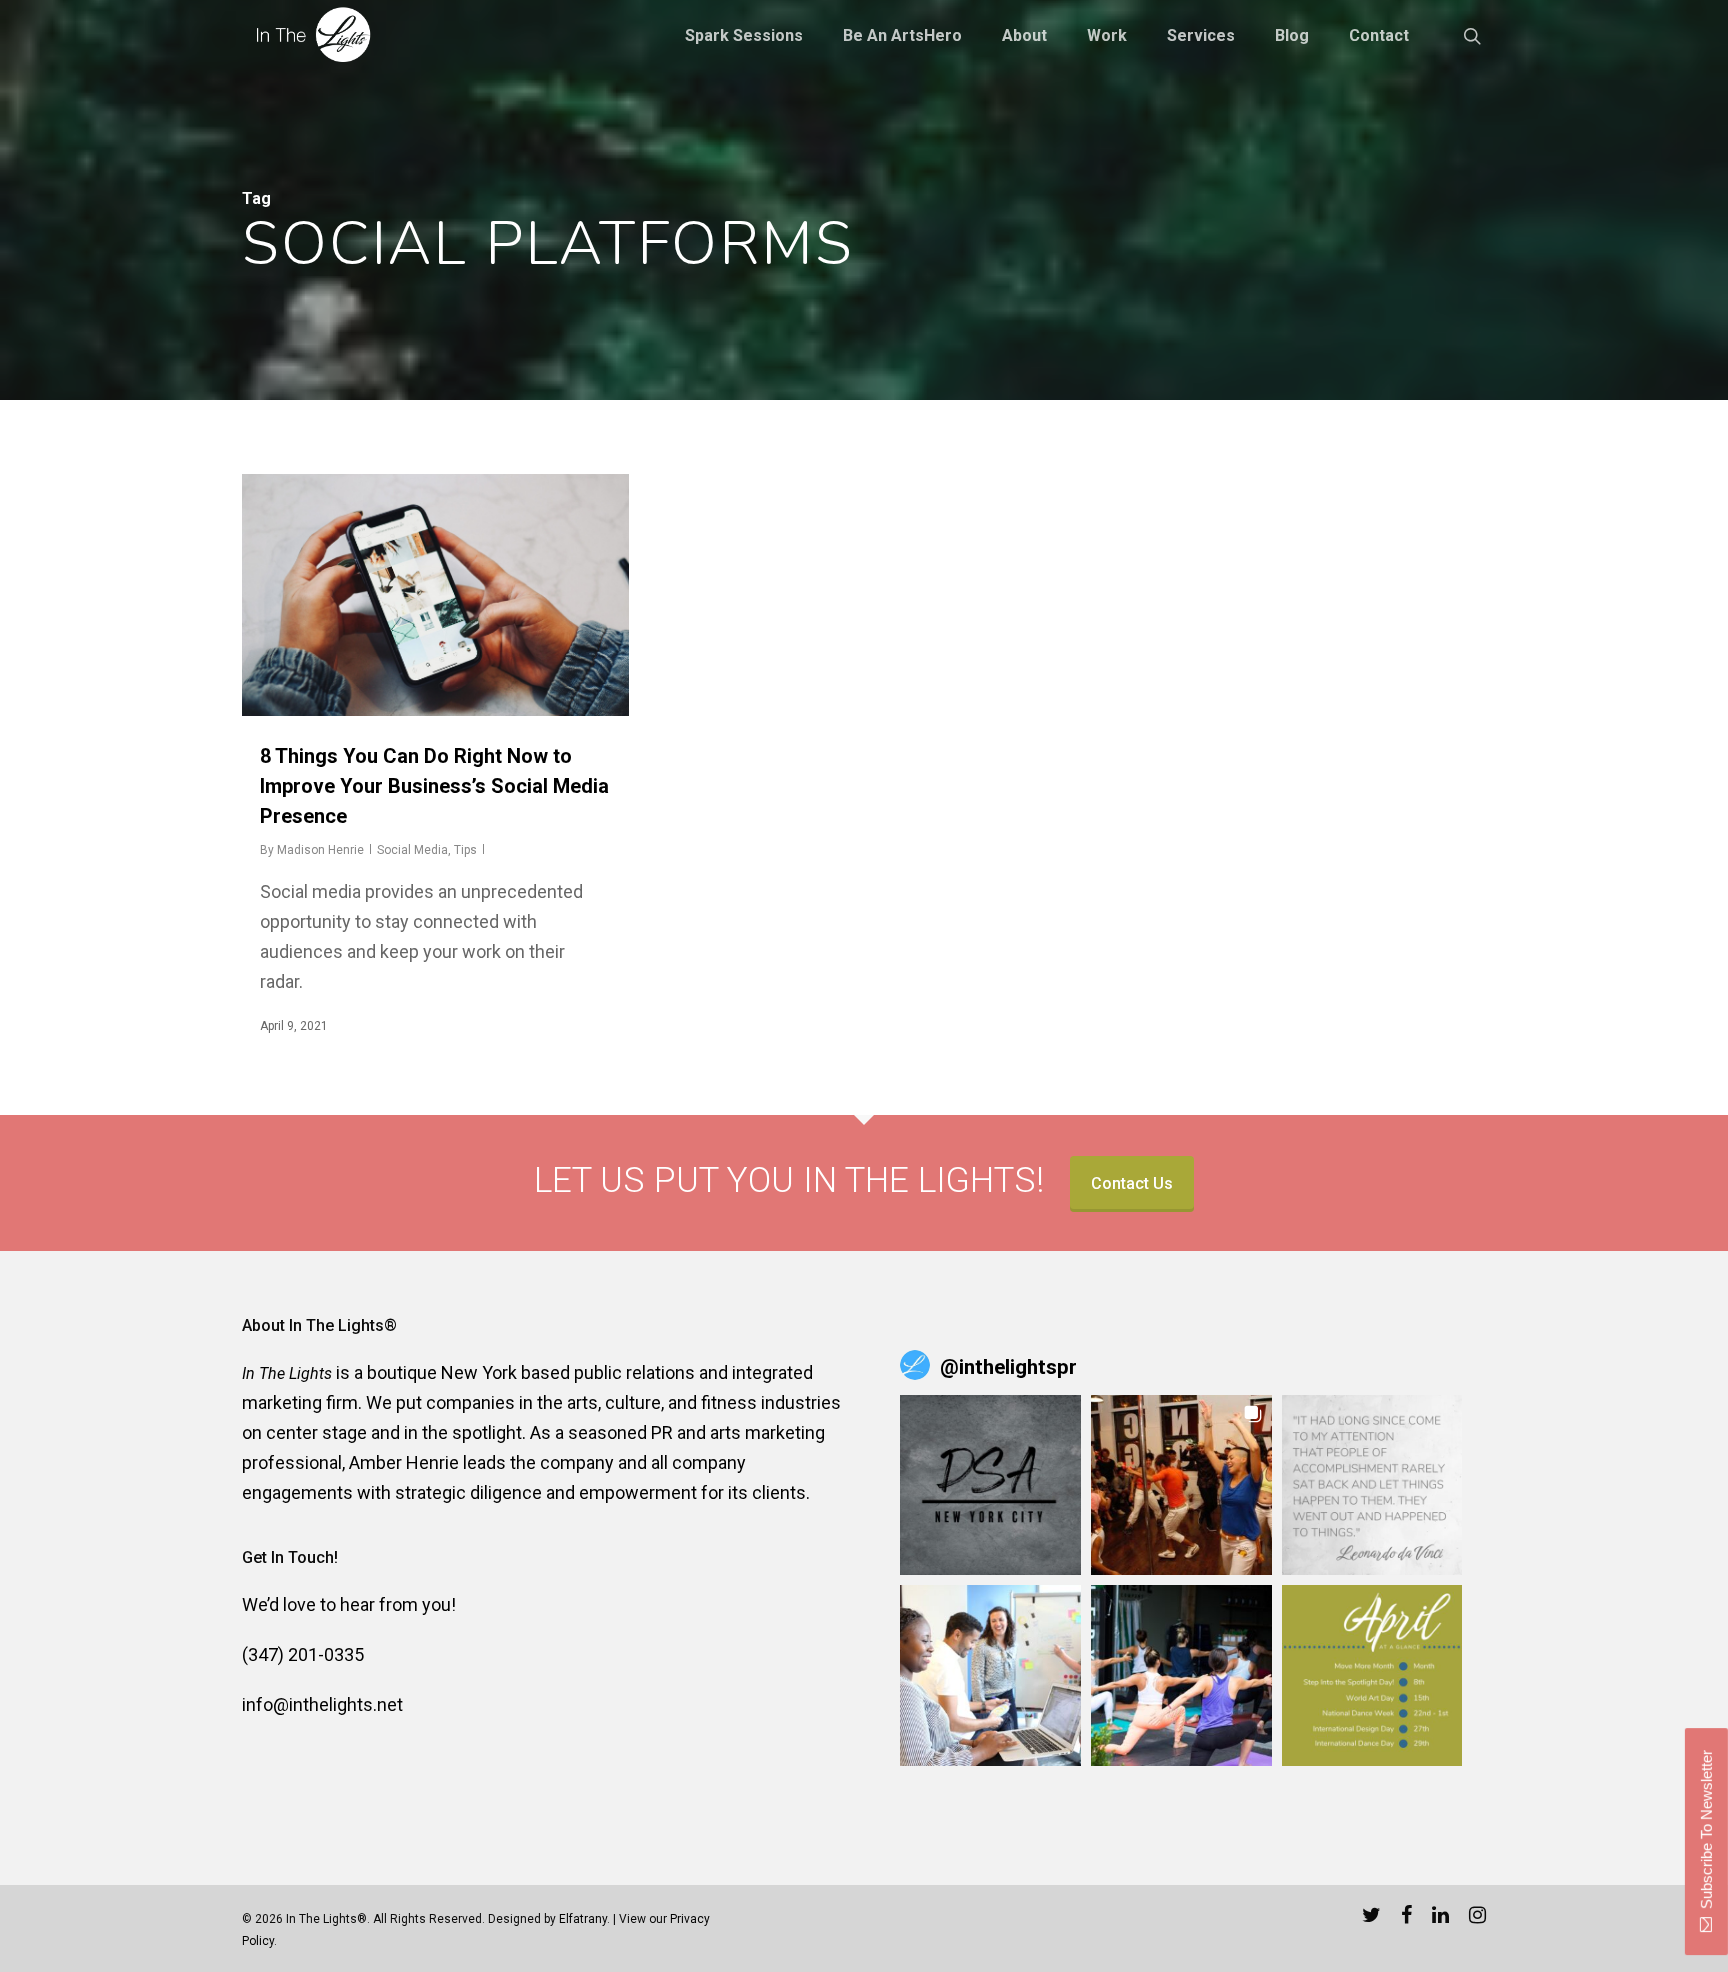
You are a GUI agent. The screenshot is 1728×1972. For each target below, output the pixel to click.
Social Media (412, 850)
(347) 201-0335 (303, 1654)
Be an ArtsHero (902, 36)
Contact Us (1132, 1183)
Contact (1379, 36)
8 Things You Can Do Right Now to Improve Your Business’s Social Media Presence (434, 786)
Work (1107, 36)
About (1024, 36)
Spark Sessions (744, 36)
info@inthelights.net (322, 1704)
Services (1201, 36)
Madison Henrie (320, 850)
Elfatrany (583, 1919)
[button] (990, 1485)
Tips (465, 850)
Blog (1292, 36)
